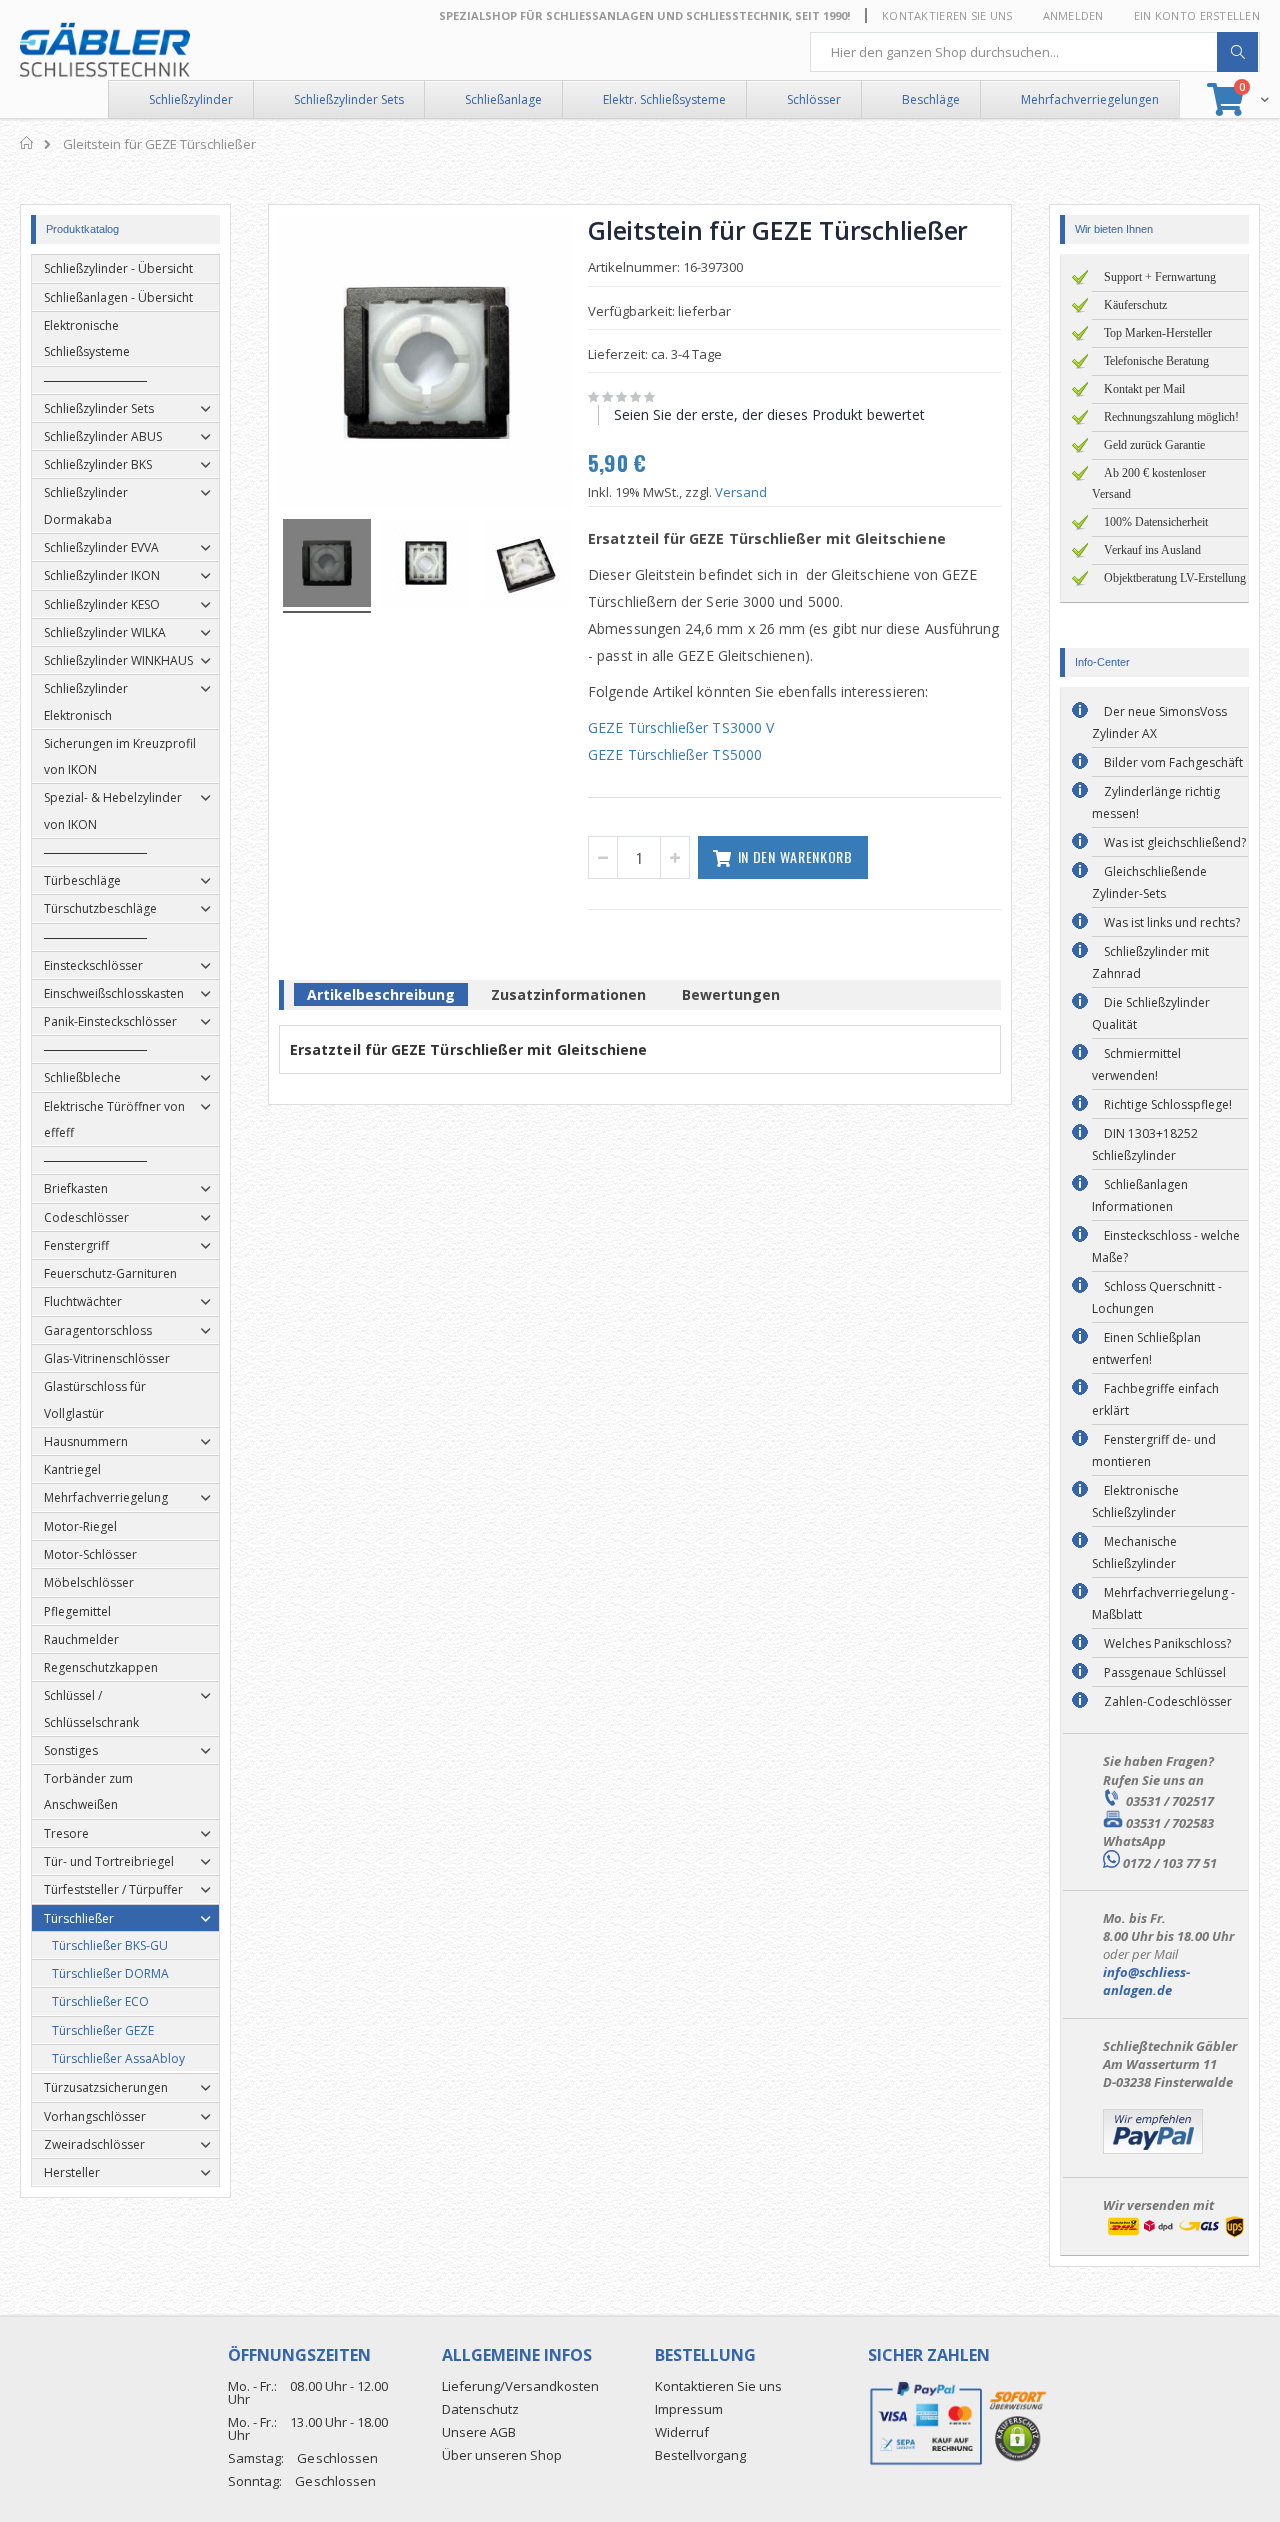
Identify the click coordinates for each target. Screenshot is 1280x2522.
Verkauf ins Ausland (1152, 550)
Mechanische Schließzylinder (1134, 1552)
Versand (741, 492)
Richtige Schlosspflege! (1168, 1104)
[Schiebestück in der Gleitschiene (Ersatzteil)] (525, 566)
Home (27, 143)
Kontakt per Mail (1144, 389)
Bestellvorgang (700, 2455)
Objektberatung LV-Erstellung (1175, 578)
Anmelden (1073, 15)
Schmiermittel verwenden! (1136, 1064)
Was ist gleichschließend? (1175, 842)
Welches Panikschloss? (1167, 1643)
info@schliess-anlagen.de (1146, 1981)
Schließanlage (503, 99)
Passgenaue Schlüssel (1165, 1672)
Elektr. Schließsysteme (664, 99)
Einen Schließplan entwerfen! (1146, 1348)
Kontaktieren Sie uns (947, 15)
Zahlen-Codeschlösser (1168, 1701)
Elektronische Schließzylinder (1135, 1501)
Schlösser (814, 99)
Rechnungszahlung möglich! (1171, 417)
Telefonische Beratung (1156, 361)
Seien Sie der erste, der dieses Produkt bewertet (769, 414)
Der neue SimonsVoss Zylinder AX (1159, 722)
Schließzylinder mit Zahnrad (1150, 962)
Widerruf (682, 2432)
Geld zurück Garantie (1154, 445)
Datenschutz (480, 2409)
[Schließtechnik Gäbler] (105, 50)
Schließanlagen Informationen (1140, 1195)
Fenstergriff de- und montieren (1154, 1450)
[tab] (381, 998)
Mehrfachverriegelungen (1090, 99)
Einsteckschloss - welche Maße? (1166, 1246)
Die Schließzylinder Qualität (1151, 1013)
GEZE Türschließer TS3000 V (681, 727)
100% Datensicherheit (1156, 522)
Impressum (689, 2409)
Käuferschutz (1135, 305)
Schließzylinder (191, 99)
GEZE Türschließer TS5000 (675, 754)
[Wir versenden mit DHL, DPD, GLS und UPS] (1175, 2235)
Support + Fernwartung (1160, 277)
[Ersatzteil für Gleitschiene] (426, 566)
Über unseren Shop (502, 2455)
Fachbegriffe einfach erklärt (1155, 1399)
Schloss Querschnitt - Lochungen (1157, 1297)
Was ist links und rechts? (1172, 922)
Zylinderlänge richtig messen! (1156, 802)
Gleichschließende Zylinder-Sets (1149, 882)
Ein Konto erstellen (1197, 15)
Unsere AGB (479, 2432)
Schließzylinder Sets (349, 99)
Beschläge (931, 99)
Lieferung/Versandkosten (520, 2386)
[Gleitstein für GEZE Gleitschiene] (327, 566)
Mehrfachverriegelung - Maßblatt (1163, 1603)
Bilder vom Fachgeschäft (1173, 762)
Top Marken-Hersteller (1158, 333)
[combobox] (1035, 52)
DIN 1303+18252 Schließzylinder (1145, 1144)
